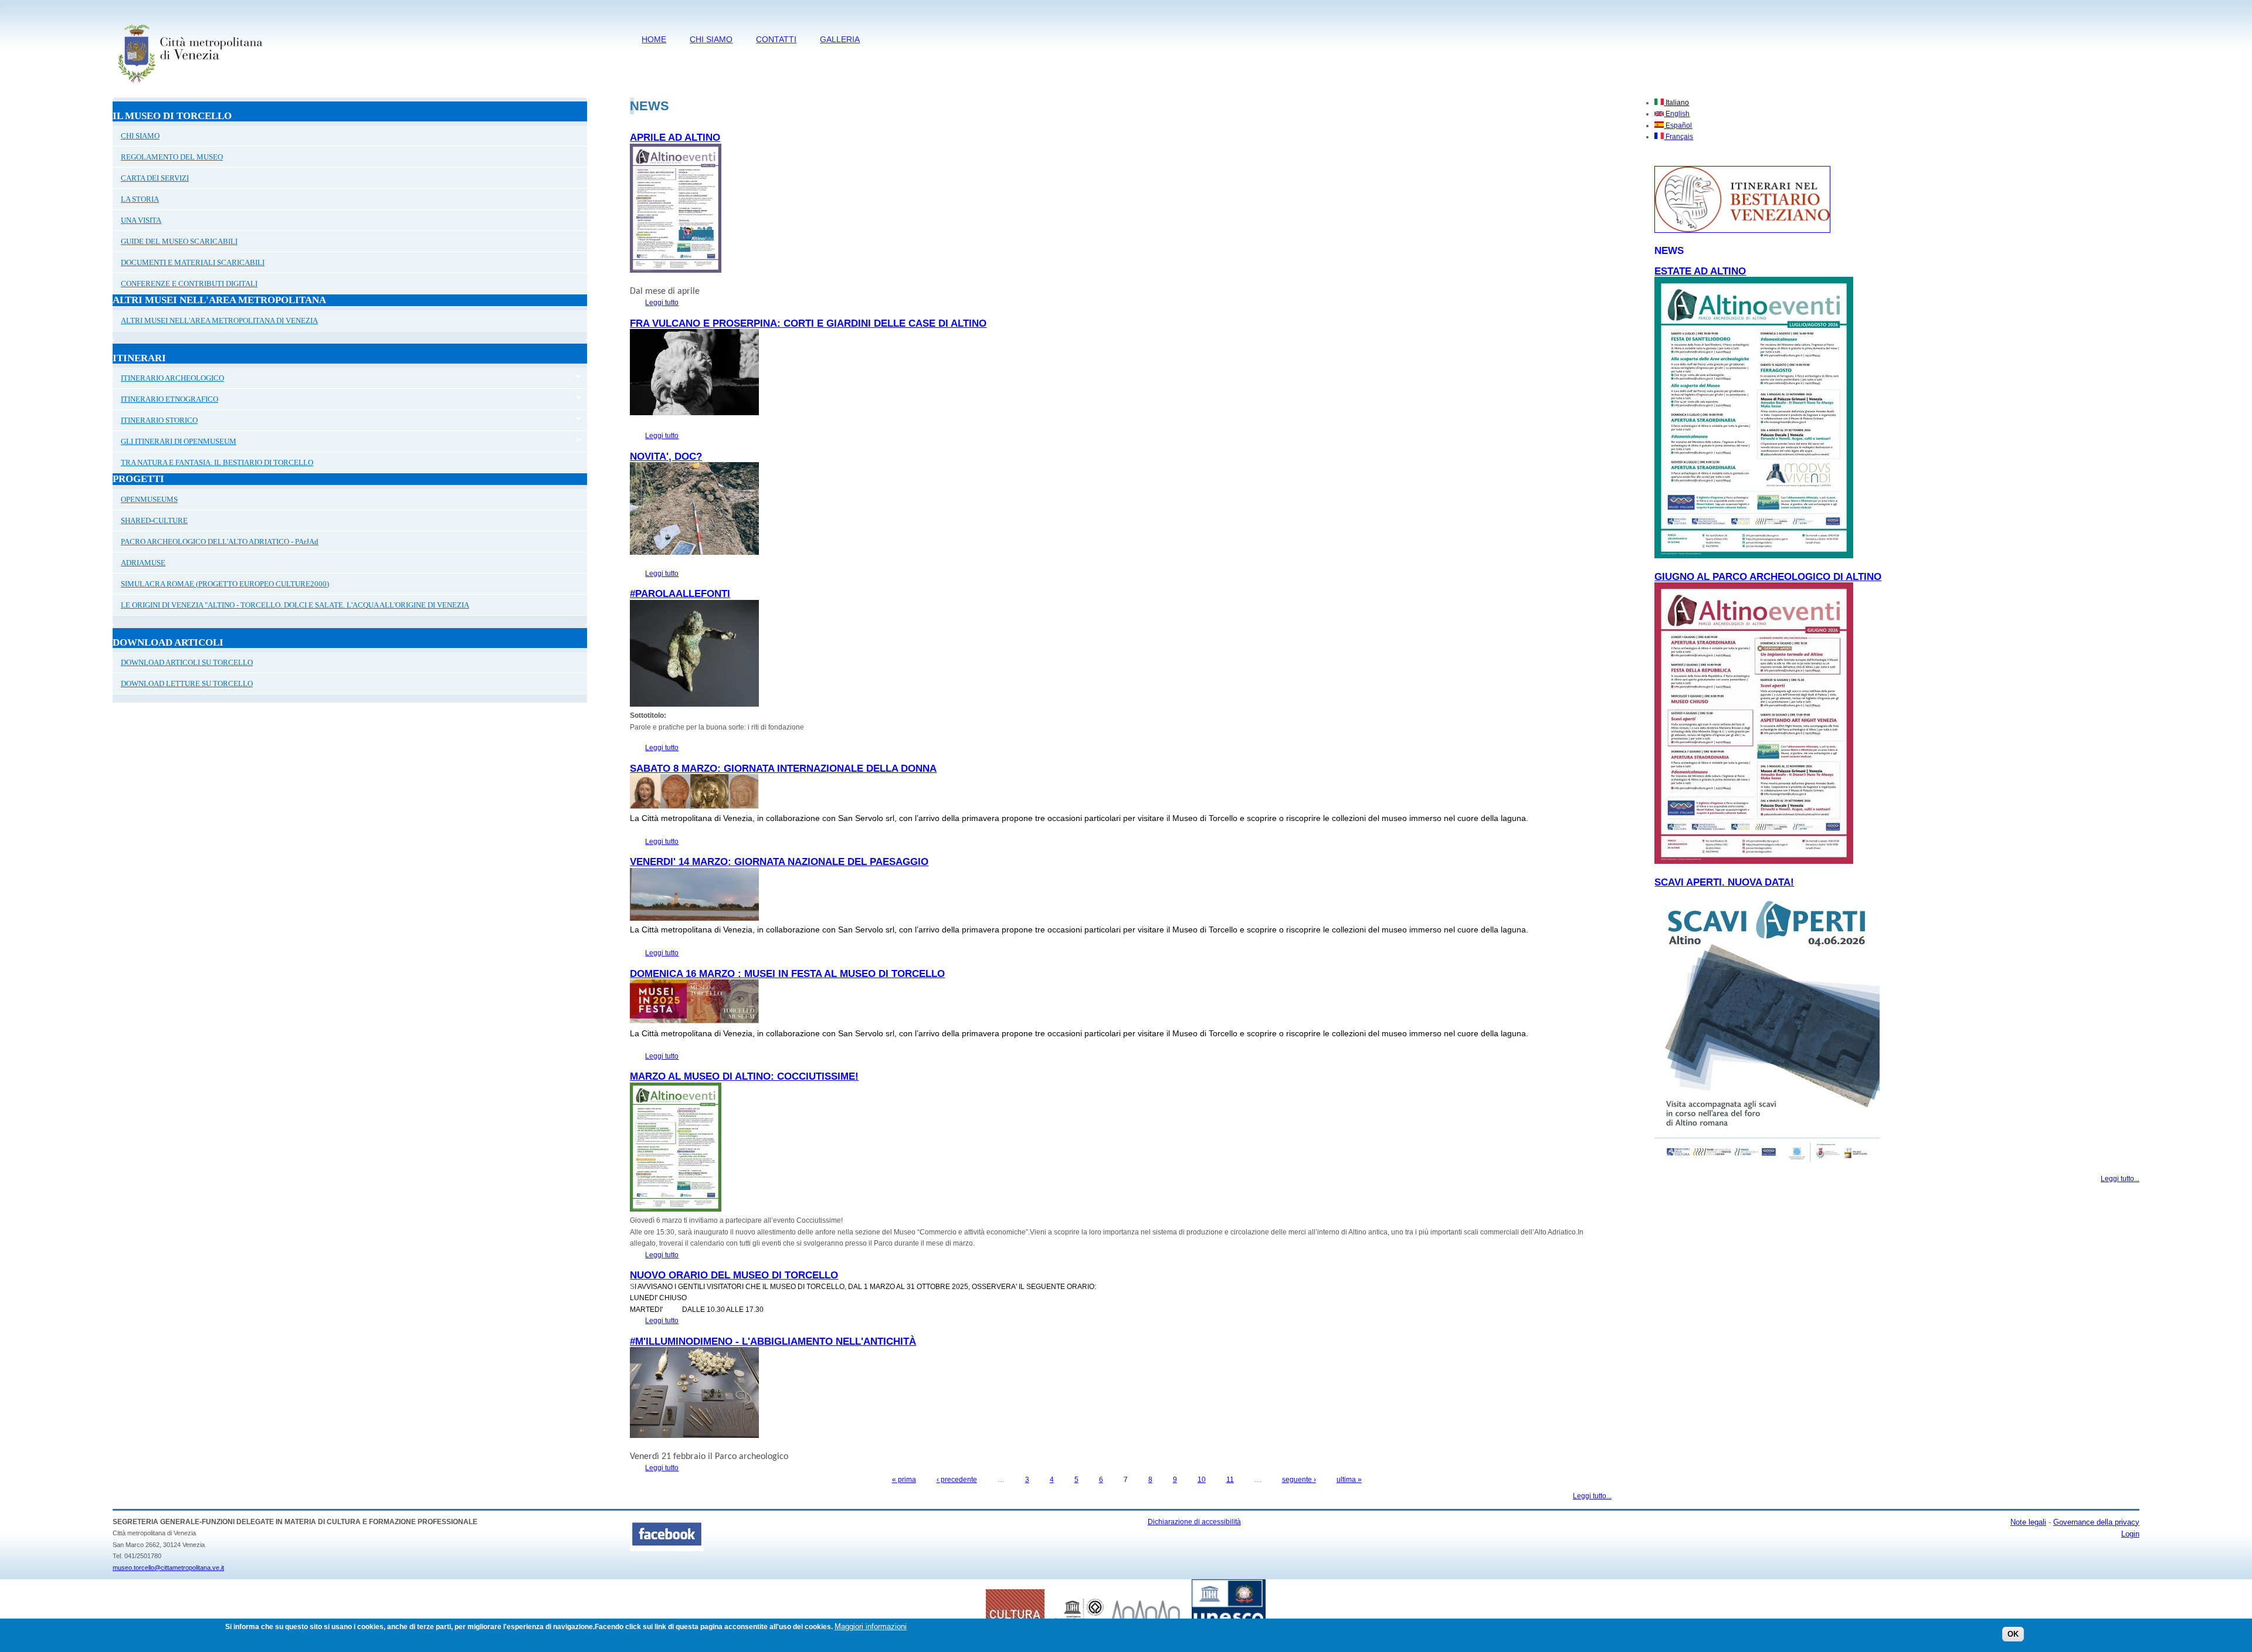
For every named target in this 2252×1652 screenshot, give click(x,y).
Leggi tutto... (1592, 1496)
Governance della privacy (2096, 1522)
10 (1202, 1480)
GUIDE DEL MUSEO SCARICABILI (179, 241)
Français (1678, 137)
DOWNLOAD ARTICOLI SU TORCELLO (187, 662)
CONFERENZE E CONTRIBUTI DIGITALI (189, 284)
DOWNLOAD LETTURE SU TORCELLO (187, 683)
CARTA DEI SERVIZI (155, 178)
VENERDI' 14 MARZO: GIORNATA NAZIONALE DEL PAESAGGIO (779, 862)
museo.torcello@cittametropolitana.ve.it (168, 1568)
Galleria (840, 39)
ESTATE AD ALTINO (1700, 271)
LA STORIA (140, 199)
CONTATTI (776, 39)
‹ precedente (957, 1480)
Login (2130, 1534)
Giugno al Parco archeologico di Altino (1768, 577)
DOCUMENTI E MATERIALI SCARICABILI (193, 262)
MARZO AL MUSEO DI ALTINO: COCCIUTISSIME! (744, 1076)
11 (1230, 1480)
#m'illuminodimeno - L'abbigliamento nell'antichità (773, 1341)
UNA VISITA (141, 220)
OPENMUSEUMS (149, 499)
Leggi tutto (662, 303)
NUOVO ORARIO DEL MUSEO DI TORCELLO (734, 1275)
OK (2013, 1634)
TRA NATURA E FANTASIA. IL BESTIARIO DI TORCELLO (217, 462)
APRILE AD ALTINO (675, 138)
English (1677, 114)
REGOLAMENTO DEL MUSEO (172, 157)
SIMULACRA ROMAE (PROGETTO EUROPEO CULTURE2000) (225, 584)
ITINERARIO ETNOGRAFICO (165, 401)
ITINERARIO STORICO (155, 422)
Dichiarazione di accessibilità (1194, 1522)
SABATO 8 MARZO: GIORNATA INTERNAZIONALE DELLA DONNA (783, 769)
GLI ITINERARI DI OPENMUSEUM (174, 443)
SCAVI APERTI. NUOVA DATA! (1724, 882)
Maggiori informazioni (871, 1626)
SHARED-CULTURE (154, 520)
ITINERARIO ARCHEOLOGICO (168, 379)
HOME (654, 39)
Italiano (1676, 103)
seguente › (1299, 1480)
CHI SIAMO (711, 39)
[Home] (190, 85)
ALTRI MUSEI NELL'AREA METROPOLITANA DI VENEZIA (219, 320)
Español (1678, 125)
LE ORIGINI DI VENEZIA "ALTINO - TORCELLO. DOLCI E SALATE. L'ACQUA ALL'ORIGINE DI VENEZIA (295, 605)
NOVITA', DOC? (666, 457)
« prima (904, 1480)
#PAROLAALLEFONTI (680, 594)
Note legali (2028, 1522)
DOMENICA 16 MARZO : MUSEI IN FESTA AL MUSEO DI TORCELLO (787, 974)
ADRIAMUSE (143, 563)
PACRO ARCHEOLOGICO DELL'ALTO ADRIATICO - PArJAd (220, 542)
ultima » (1349, 1480)
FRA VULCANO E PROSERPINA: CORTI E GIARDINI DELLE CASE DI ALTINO (808, 323)
